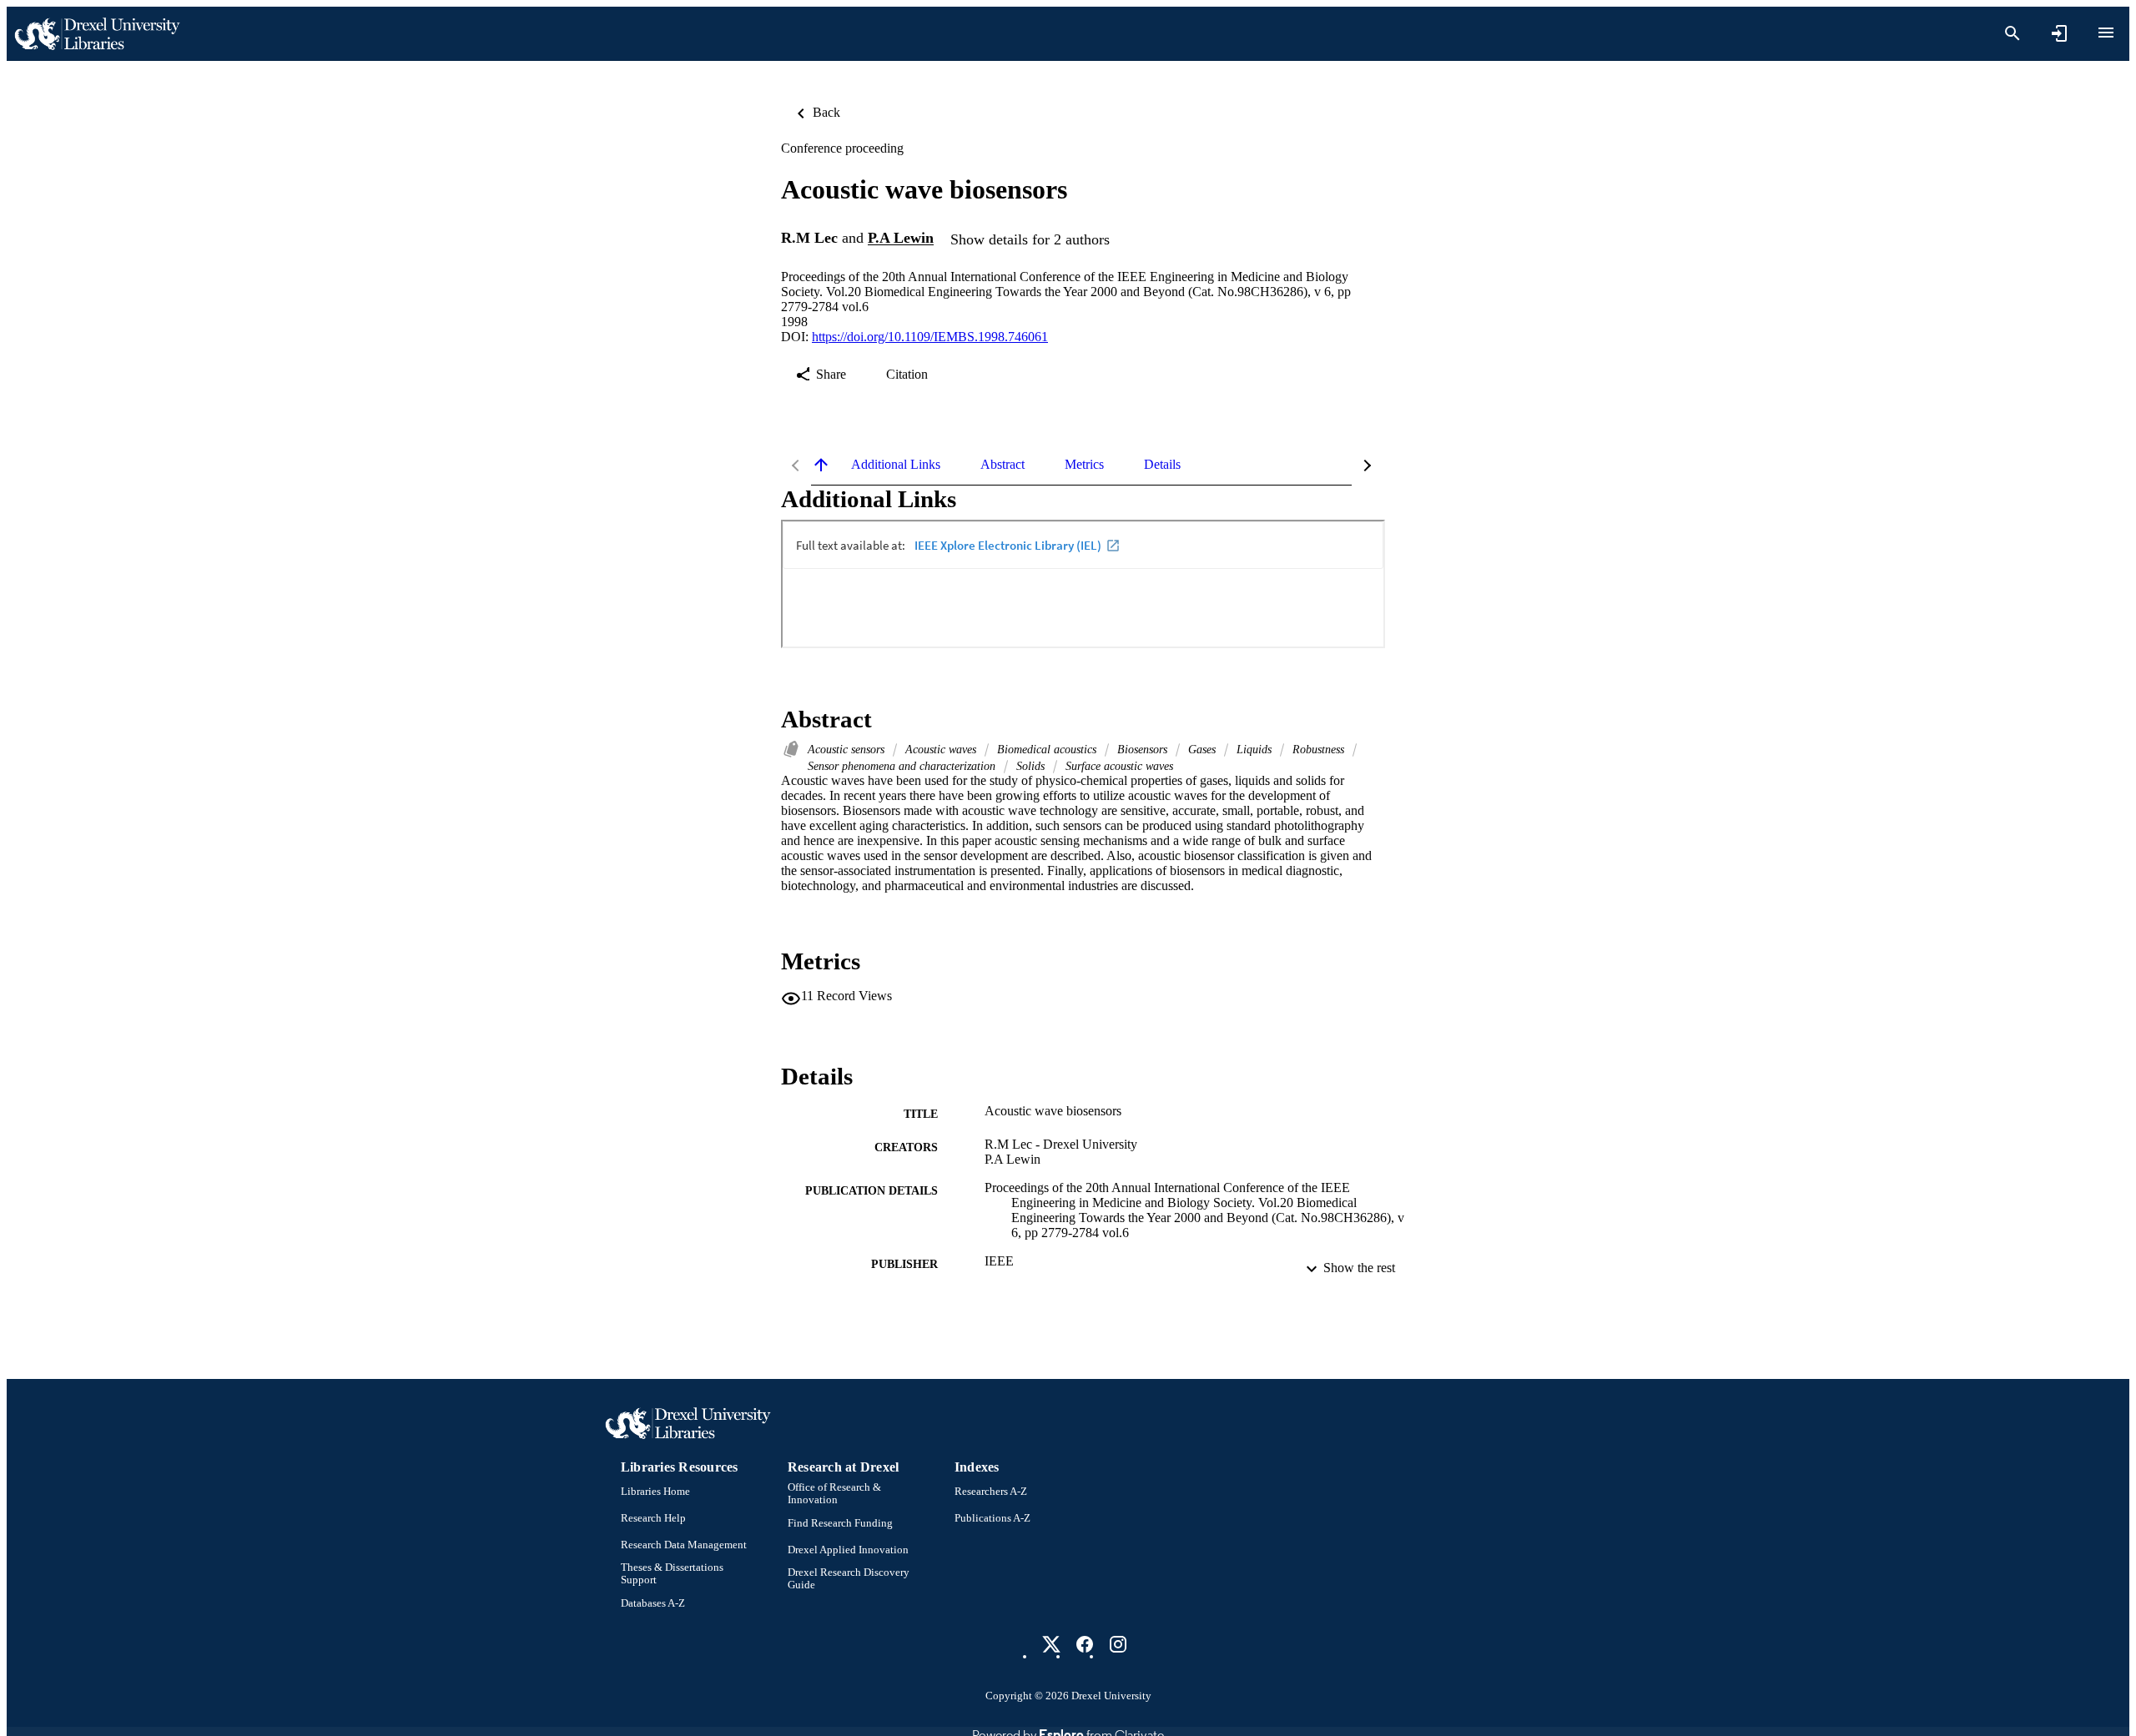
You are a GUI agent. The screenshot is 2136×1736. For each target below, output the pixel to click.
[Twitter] (1051, 1644)
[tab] (896, 465)
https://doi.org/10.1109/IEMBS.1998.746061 (930, 337)
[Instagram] (1118, 1644)
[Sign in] (2059, 33)
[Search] (2013, 33)
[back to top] (821, 465)
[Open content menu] (2106, 33)
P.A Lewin (901, 239)
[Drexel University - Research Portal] (97, 34)
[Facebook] (1085, 1644)
